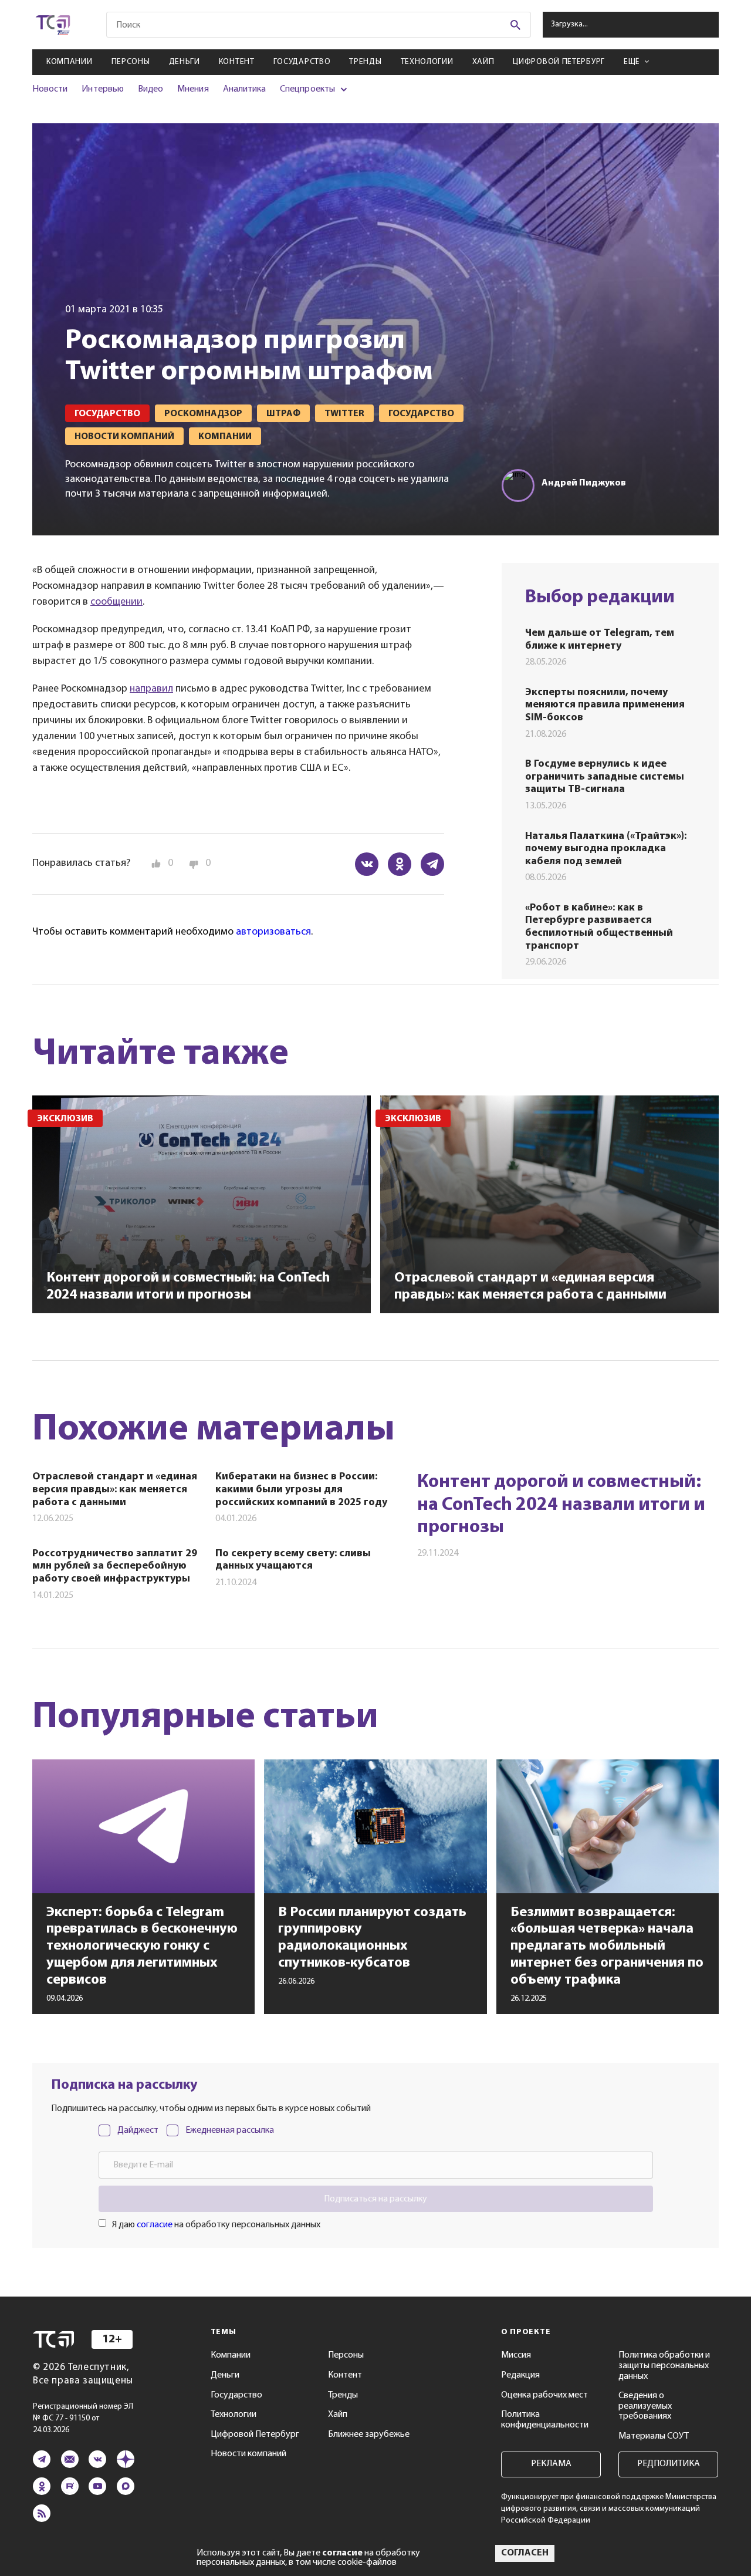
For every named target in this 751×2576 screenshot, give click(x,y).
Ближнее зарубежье (369, 2435)
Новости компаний (248, 2454)
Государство (302, 62)
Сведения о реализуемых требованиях (645, 2406)
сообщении (116, 602)
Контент (237, 62)
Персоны (131, 62)
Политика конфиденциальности (545, 2420)
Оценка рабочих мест (544, 2395)
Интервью (102, 89)
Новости (50, 89)
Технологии (427, 62)
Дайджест (138, 2130)
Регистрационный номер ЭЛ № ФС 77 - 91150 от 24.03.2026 (83, 2418)
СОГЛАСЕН (525, 2553)
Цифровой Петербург (559, 62)
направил (151, 689)
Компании (70, 62)
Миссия (516, 2355)
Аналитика (245, 89)
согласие (155, 2225)
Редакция (520, 2375)
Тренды (365, 62)
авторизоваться (273, 932)
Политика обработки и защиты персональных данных (664, 2366)
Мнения (193, 89)
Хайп (483, 62)
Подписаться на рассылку (375, 2199)
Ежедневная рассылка (230, 2130)
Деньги (185, 62)
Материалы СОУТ (654, 2436)
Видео (150, 89)
